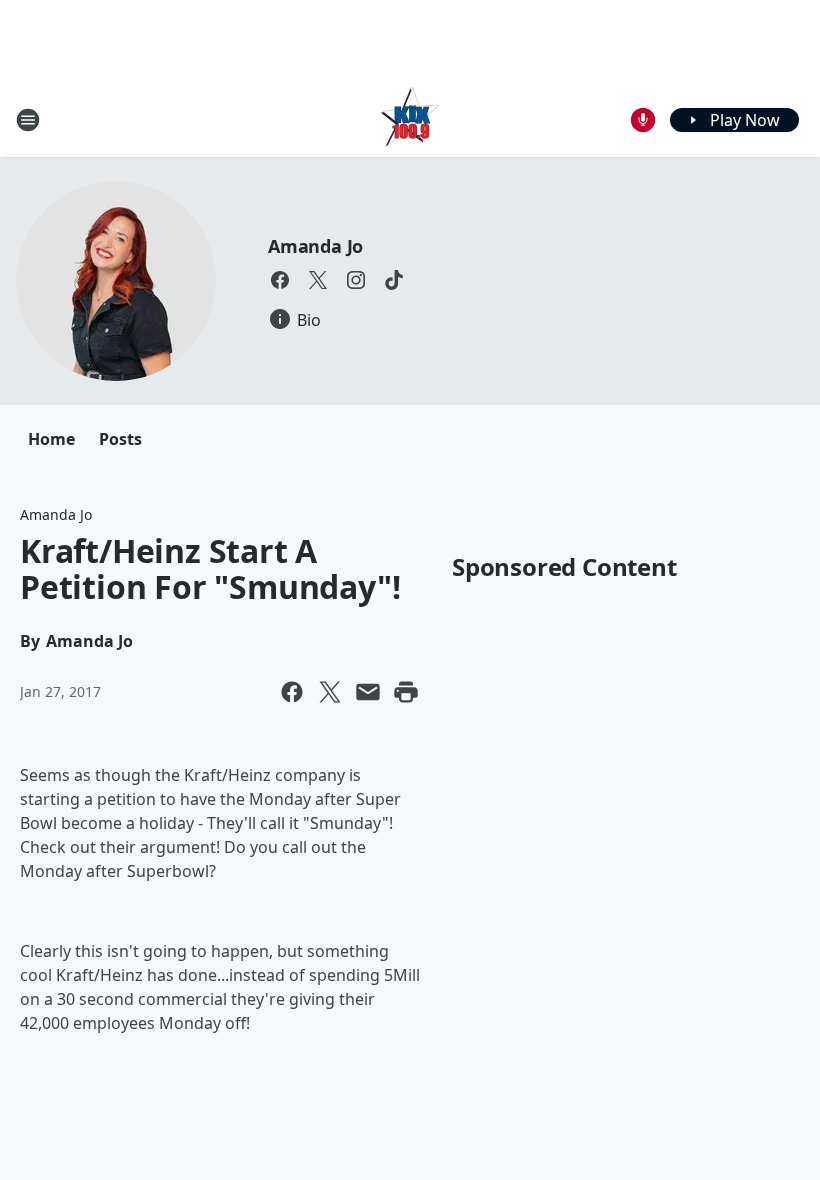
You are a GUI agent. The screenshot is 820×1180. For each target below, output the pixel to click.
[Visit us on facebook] (280, 280)
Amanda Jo (315, 246)
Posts (120, 439)
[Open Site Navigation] (28, 120)
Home (51, 439)
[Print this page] (406, 692)
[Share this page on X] (330, 692)
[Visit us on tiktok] (394, 280)
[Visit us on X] (318, 280)
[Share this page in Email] (368, 692)
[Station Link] (410, 119)
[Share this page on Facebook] (292, 692)
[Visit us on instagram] (356, 280)
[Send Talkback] (643, 120)
